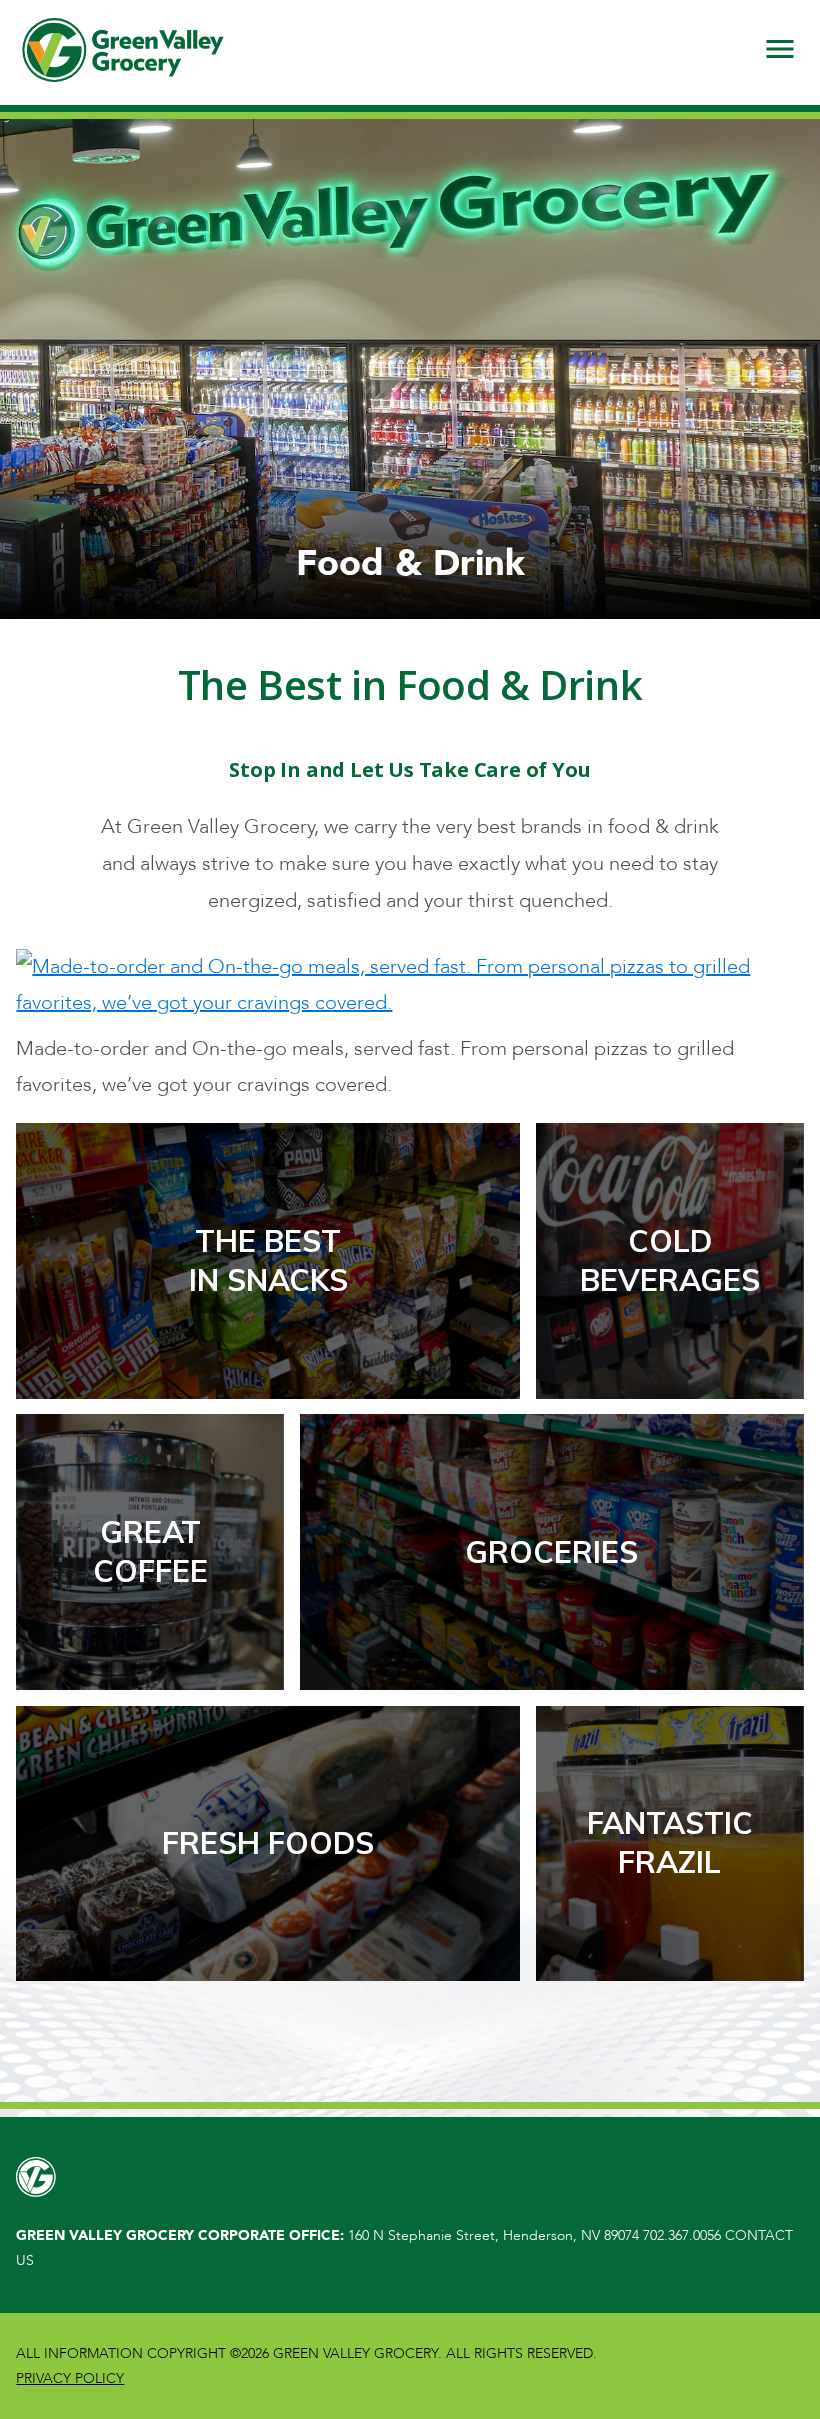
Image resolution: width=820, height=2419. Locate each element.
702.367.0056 (682, 2235)
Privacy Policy (70, 2378)
